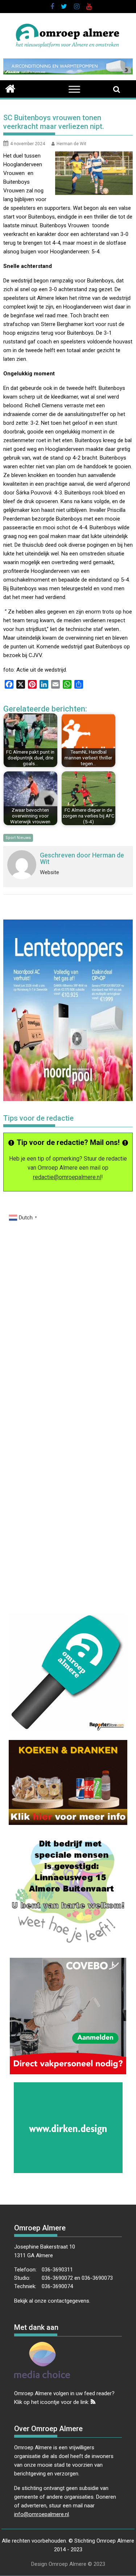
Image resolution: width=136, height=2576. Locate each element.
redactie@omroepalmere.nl (67, 1177)
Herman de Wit (71, 144)
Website (50, 872)
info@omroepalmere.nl (42, 2514)
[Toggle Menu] (74, 89)
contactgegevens (69, 2301)
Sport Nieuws (18, 838)
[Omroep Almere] (10, 88)
